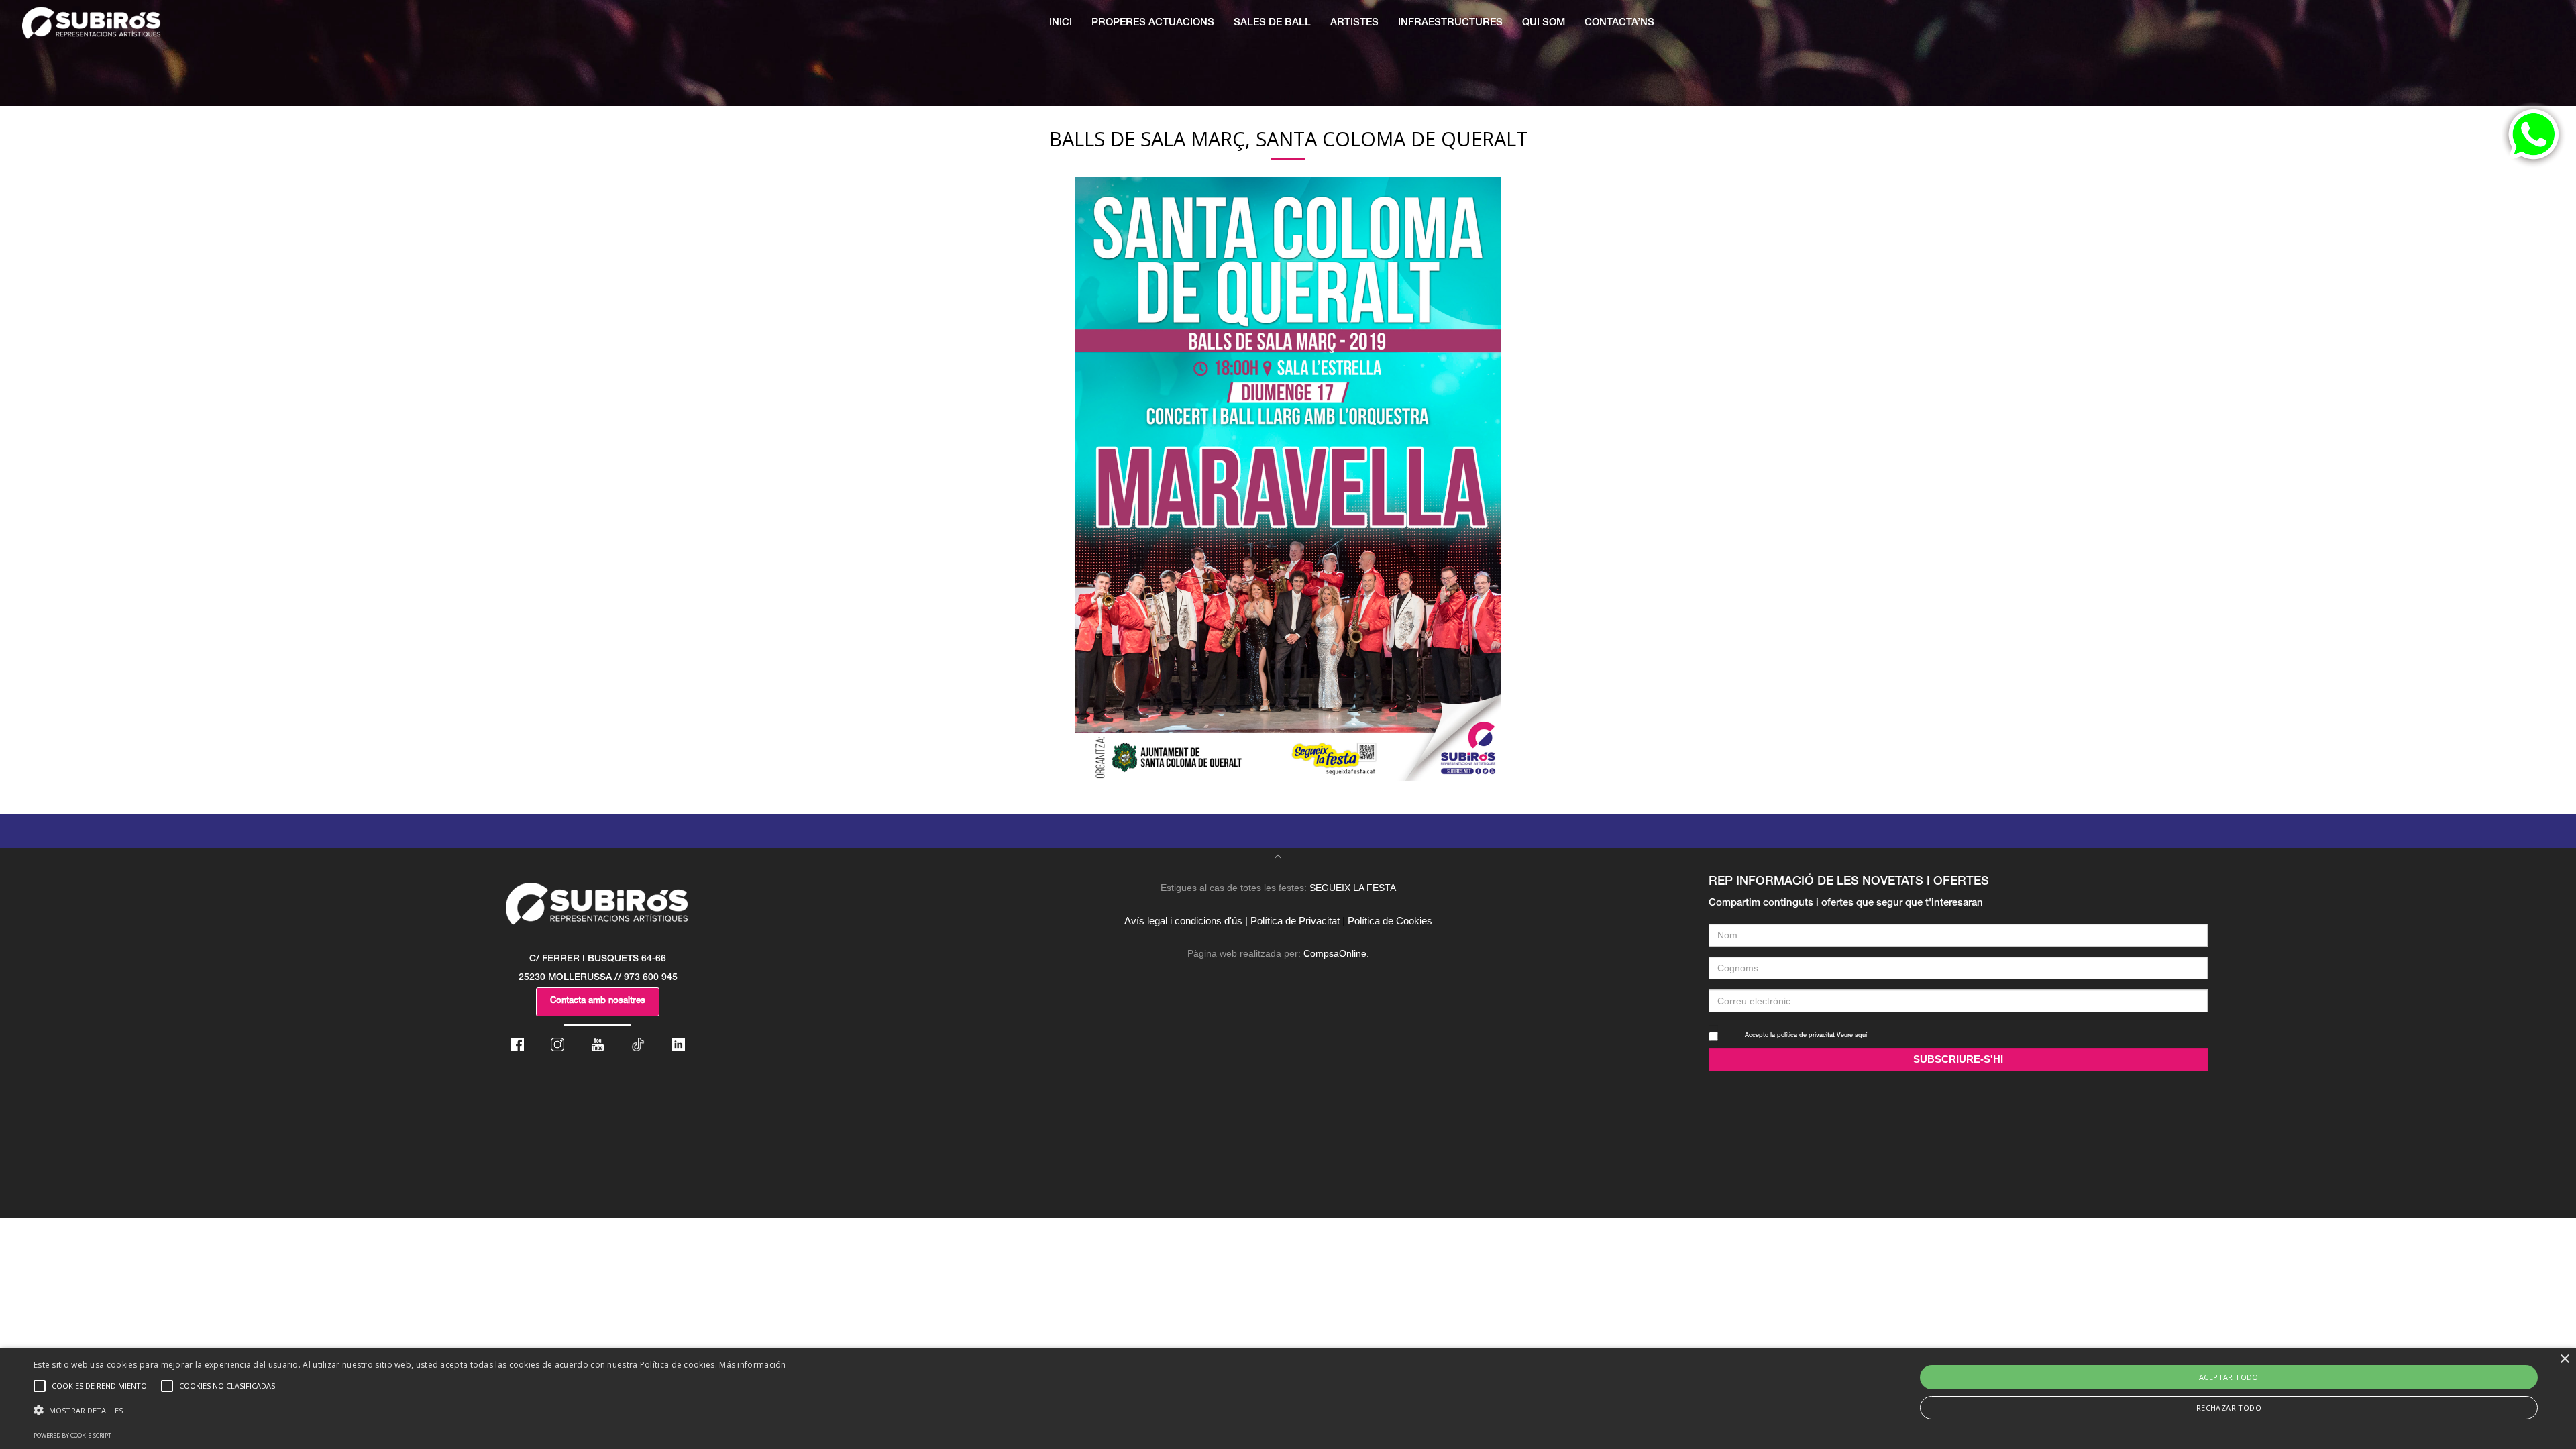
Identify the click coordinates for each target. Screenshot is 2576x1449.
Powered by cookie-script (72, 1435)
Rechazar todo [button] (2229, 1408)
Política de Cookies (1390, 921)
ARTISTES (1354, 23)
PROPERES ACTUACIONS (1153, 23)
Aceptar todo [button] (2229, 1377)
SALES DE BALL (1272, 23)
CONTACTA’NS (1619, 23)
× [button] (2564, 1359)
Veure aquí (1852, 1036)
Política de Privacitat (1295, 921)
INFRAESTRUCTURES (1450, 23)
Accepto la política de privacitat (1806, 1036)
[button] (410, 1411)
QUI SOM (1544, 23)
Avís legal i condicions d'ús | (1186, 921)
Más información (753, 1365)
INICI (1061, 23)
